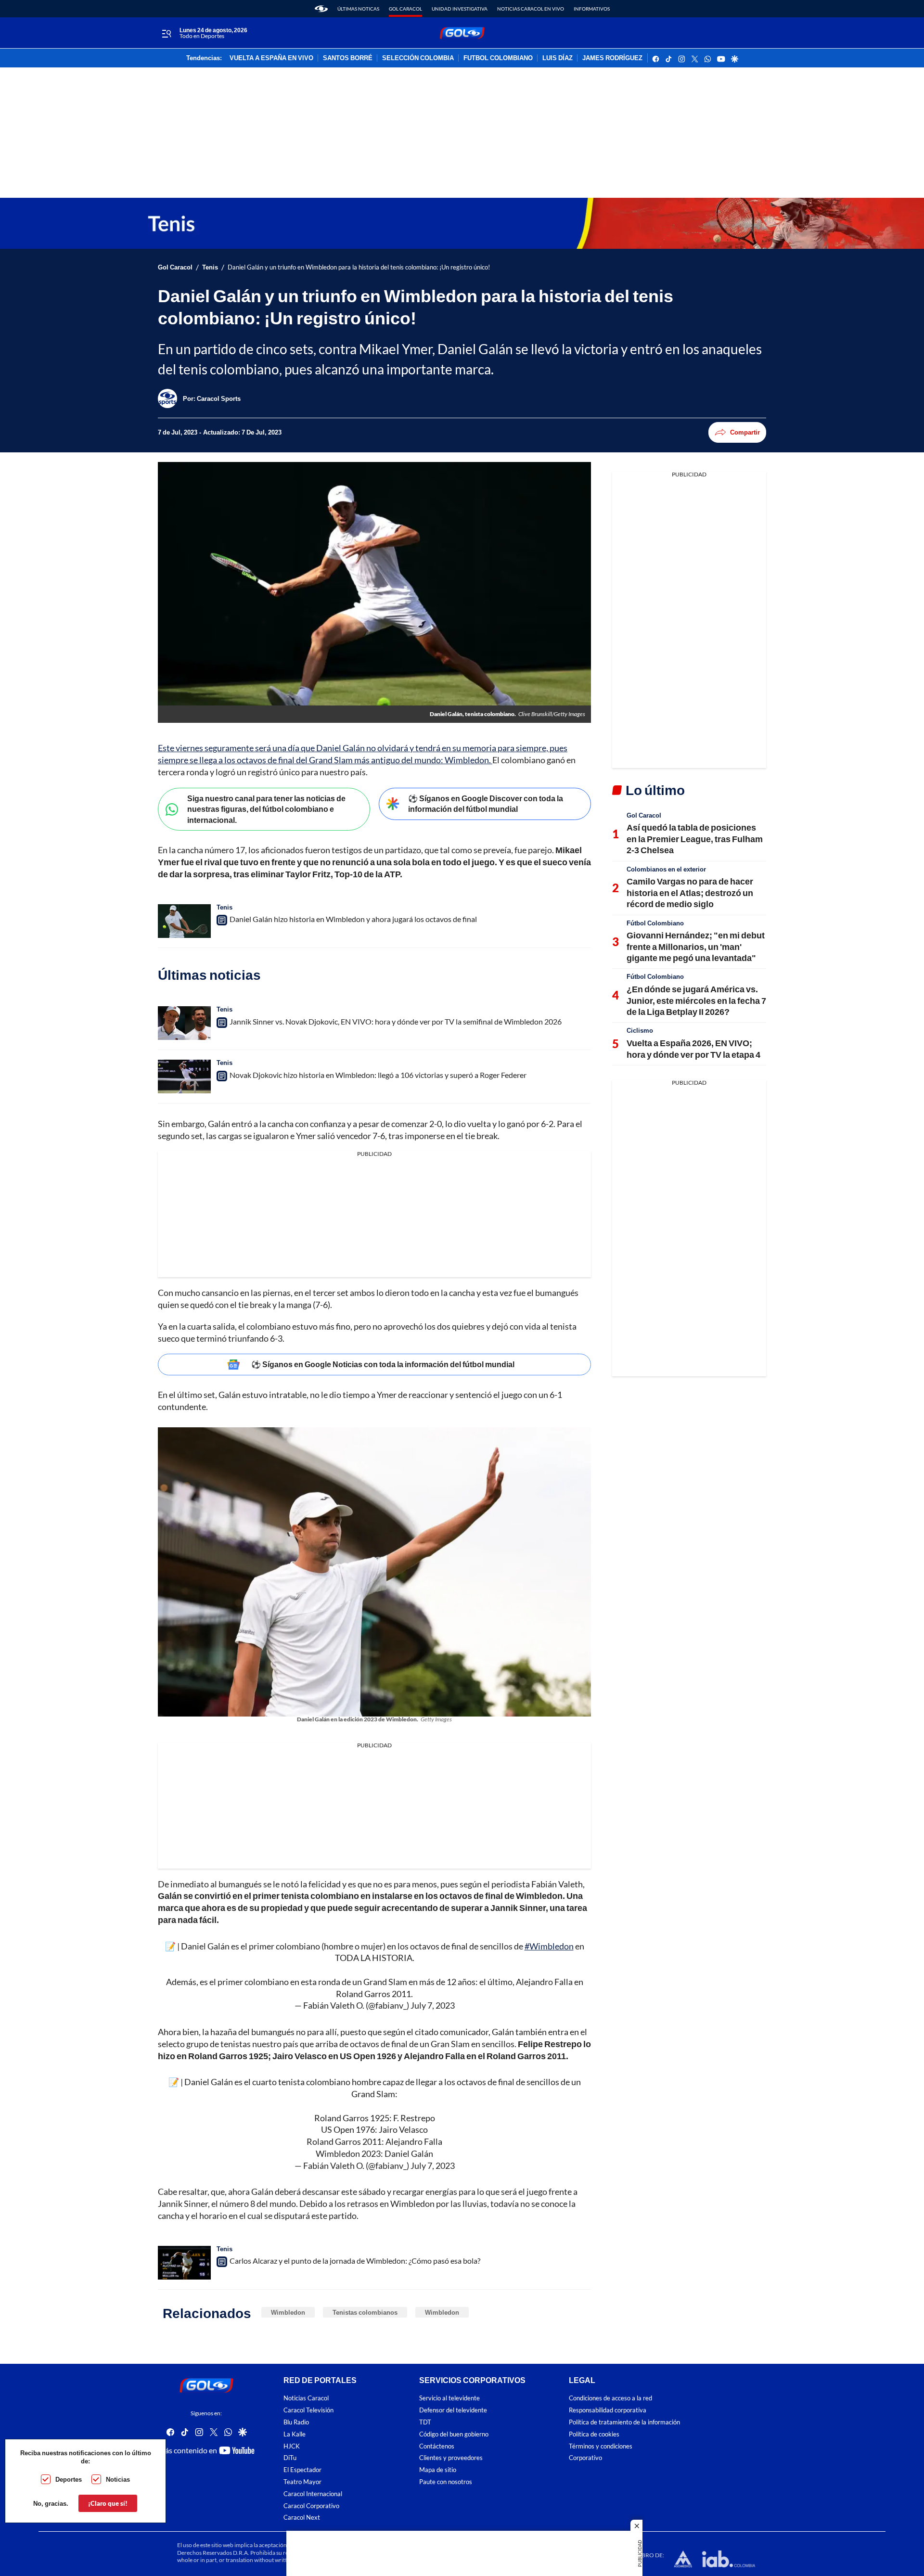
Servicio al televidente (449, 2399)
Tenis (210, 267)
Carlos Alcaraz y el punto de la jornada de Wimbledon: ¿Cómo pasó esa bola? (355, 2261)
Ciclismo (640, 1030)
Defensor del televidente (453, 2411)
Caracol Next (302, 2518)
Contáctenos (437, 2446)
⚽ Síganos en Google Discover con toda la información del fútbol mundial (486, 804)
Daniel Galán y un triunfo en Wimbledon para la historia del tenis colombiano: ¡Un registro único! (359, 267)
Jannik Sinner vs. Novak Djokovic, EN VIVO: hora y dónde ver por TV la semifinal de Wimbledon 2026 (396, 1021)
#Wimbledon (549, 1946)
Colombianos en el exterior (666, 869)
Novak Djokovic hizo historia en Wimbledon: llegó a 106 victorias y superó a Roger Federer (378, 1075)
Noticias (118, 2479)
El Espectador (302, 2470)
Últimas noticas (358, 9)
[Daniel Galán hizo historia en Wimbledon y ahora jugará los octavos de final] (184, 921)
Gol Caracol (405, 9)
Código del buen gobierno (454, 2434)
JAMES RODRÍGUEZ (612, 58)
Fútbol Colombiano (655, 923)
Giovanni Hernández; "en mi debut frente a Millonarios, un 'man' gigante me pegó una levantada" (696, 946)
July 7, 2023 (433, 2005)
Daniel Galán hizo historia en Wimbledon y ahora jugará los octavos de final (353, 919)
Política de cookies (594, 2434)
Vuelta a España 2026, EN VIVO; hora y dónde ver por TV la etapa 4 (693, 1048)
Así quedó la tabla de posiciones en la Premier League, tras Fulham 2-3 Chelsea (695, 839)
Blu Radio (296, 2422)
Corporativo (585, 2458)
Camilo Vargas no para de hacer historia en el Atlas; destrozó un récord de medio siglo (690, 892)
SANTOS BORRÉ (348, 58)
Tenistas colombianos (365, 2312)
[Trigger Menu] (166, 33)
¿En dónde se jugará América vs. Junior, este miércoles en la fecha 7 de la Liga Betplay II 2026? (696, 1000)
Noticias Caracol (306, 2399)
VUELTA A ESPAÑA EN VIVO (271, 58)
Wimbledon (288, 2312)
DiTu (290, 2458)
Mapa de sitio (438, 2470)
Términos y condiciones (601, 2446)
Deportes (69, 2479)
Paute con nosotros (446, 2482)
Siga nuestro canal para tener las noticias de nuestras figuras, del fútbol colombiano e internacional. (266, 809)
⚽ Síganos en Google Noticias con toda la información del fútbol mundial (383, 1364)
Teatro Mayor (302, 2482)
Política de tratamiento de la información (624, 2422)
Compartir (745, 432)
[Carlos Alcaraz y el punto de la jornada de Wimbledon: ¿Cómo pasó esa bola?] (184, 2263)
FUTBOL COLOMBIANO (498, 58)
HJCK (292, 2446)
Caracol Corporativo (311, 2506)
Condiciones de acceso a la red (610, 2399)
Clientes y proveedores (451, 2458)
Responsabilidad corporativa (608, 2411)
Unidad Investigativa (460, 9)
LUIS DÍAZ (558, 58)
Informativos (592, 9)
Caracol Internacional (313, 2494)
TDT (425, 2422)
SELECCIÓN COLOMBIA (418, 58)
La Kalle (295, 2434)
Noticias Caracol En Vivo (531, 9)
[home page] (321, 9)
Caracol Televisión (308, 2411)
